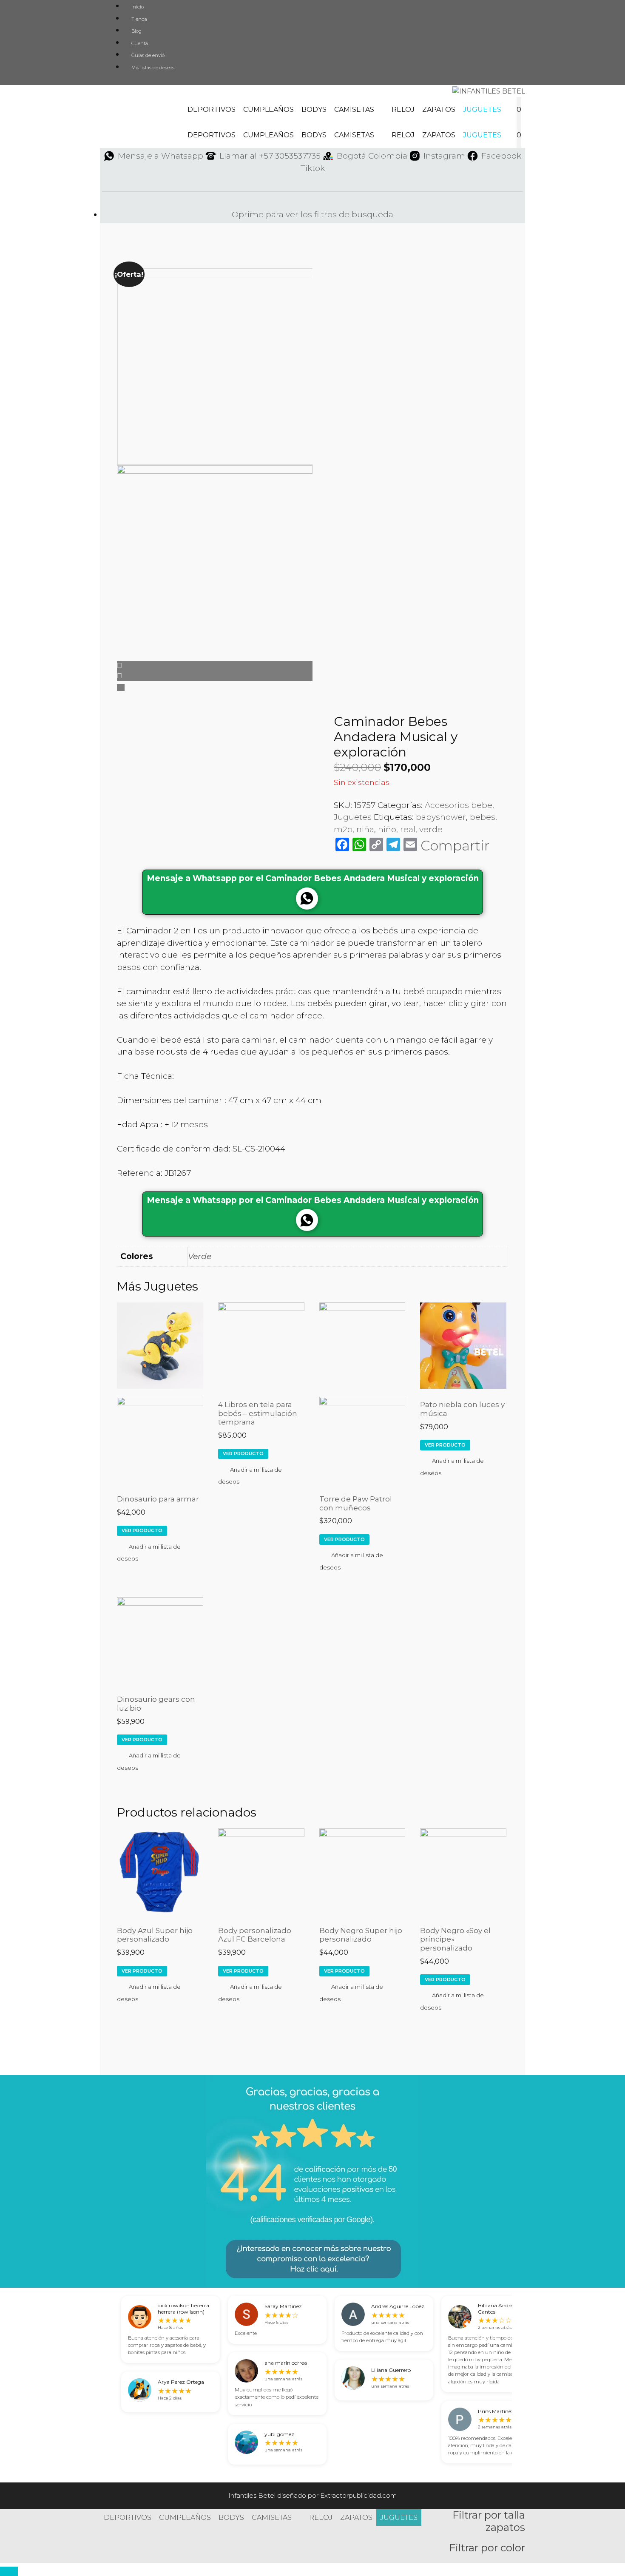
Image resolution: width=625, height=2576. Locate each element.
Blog (136, 31)
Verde (200, 1256)
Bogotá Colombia (372, 156)
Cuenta (140, 43)
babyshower (441, 817)
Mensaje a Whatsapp (161, 156)
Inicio (138, 7)
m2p (343, 829)
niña (365, 829)
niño (387, 829)
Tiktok (313, 168)
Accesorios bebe (459, 805)
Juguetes (482, 109)
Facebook (501, 156)
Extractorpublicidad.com (358, 2495)
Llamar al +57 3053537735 (270, 156)
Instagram (444, 156)
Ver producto (142, 1530)
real (408, 829)
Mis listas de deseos (153, 68)
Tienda (139, 19)
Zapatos (439, 109)
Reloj (403, 109)
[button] (160, 1552)
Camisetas (354, 109)
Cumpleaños (268, 109)
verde (431, 829)
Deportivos (212, 109)
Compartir (455, 846)
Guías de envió (148, 55)
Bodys (314, 109)
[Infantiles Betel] (489, 91)
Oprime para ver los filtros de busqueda (312, 215)
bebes (483, 817)
